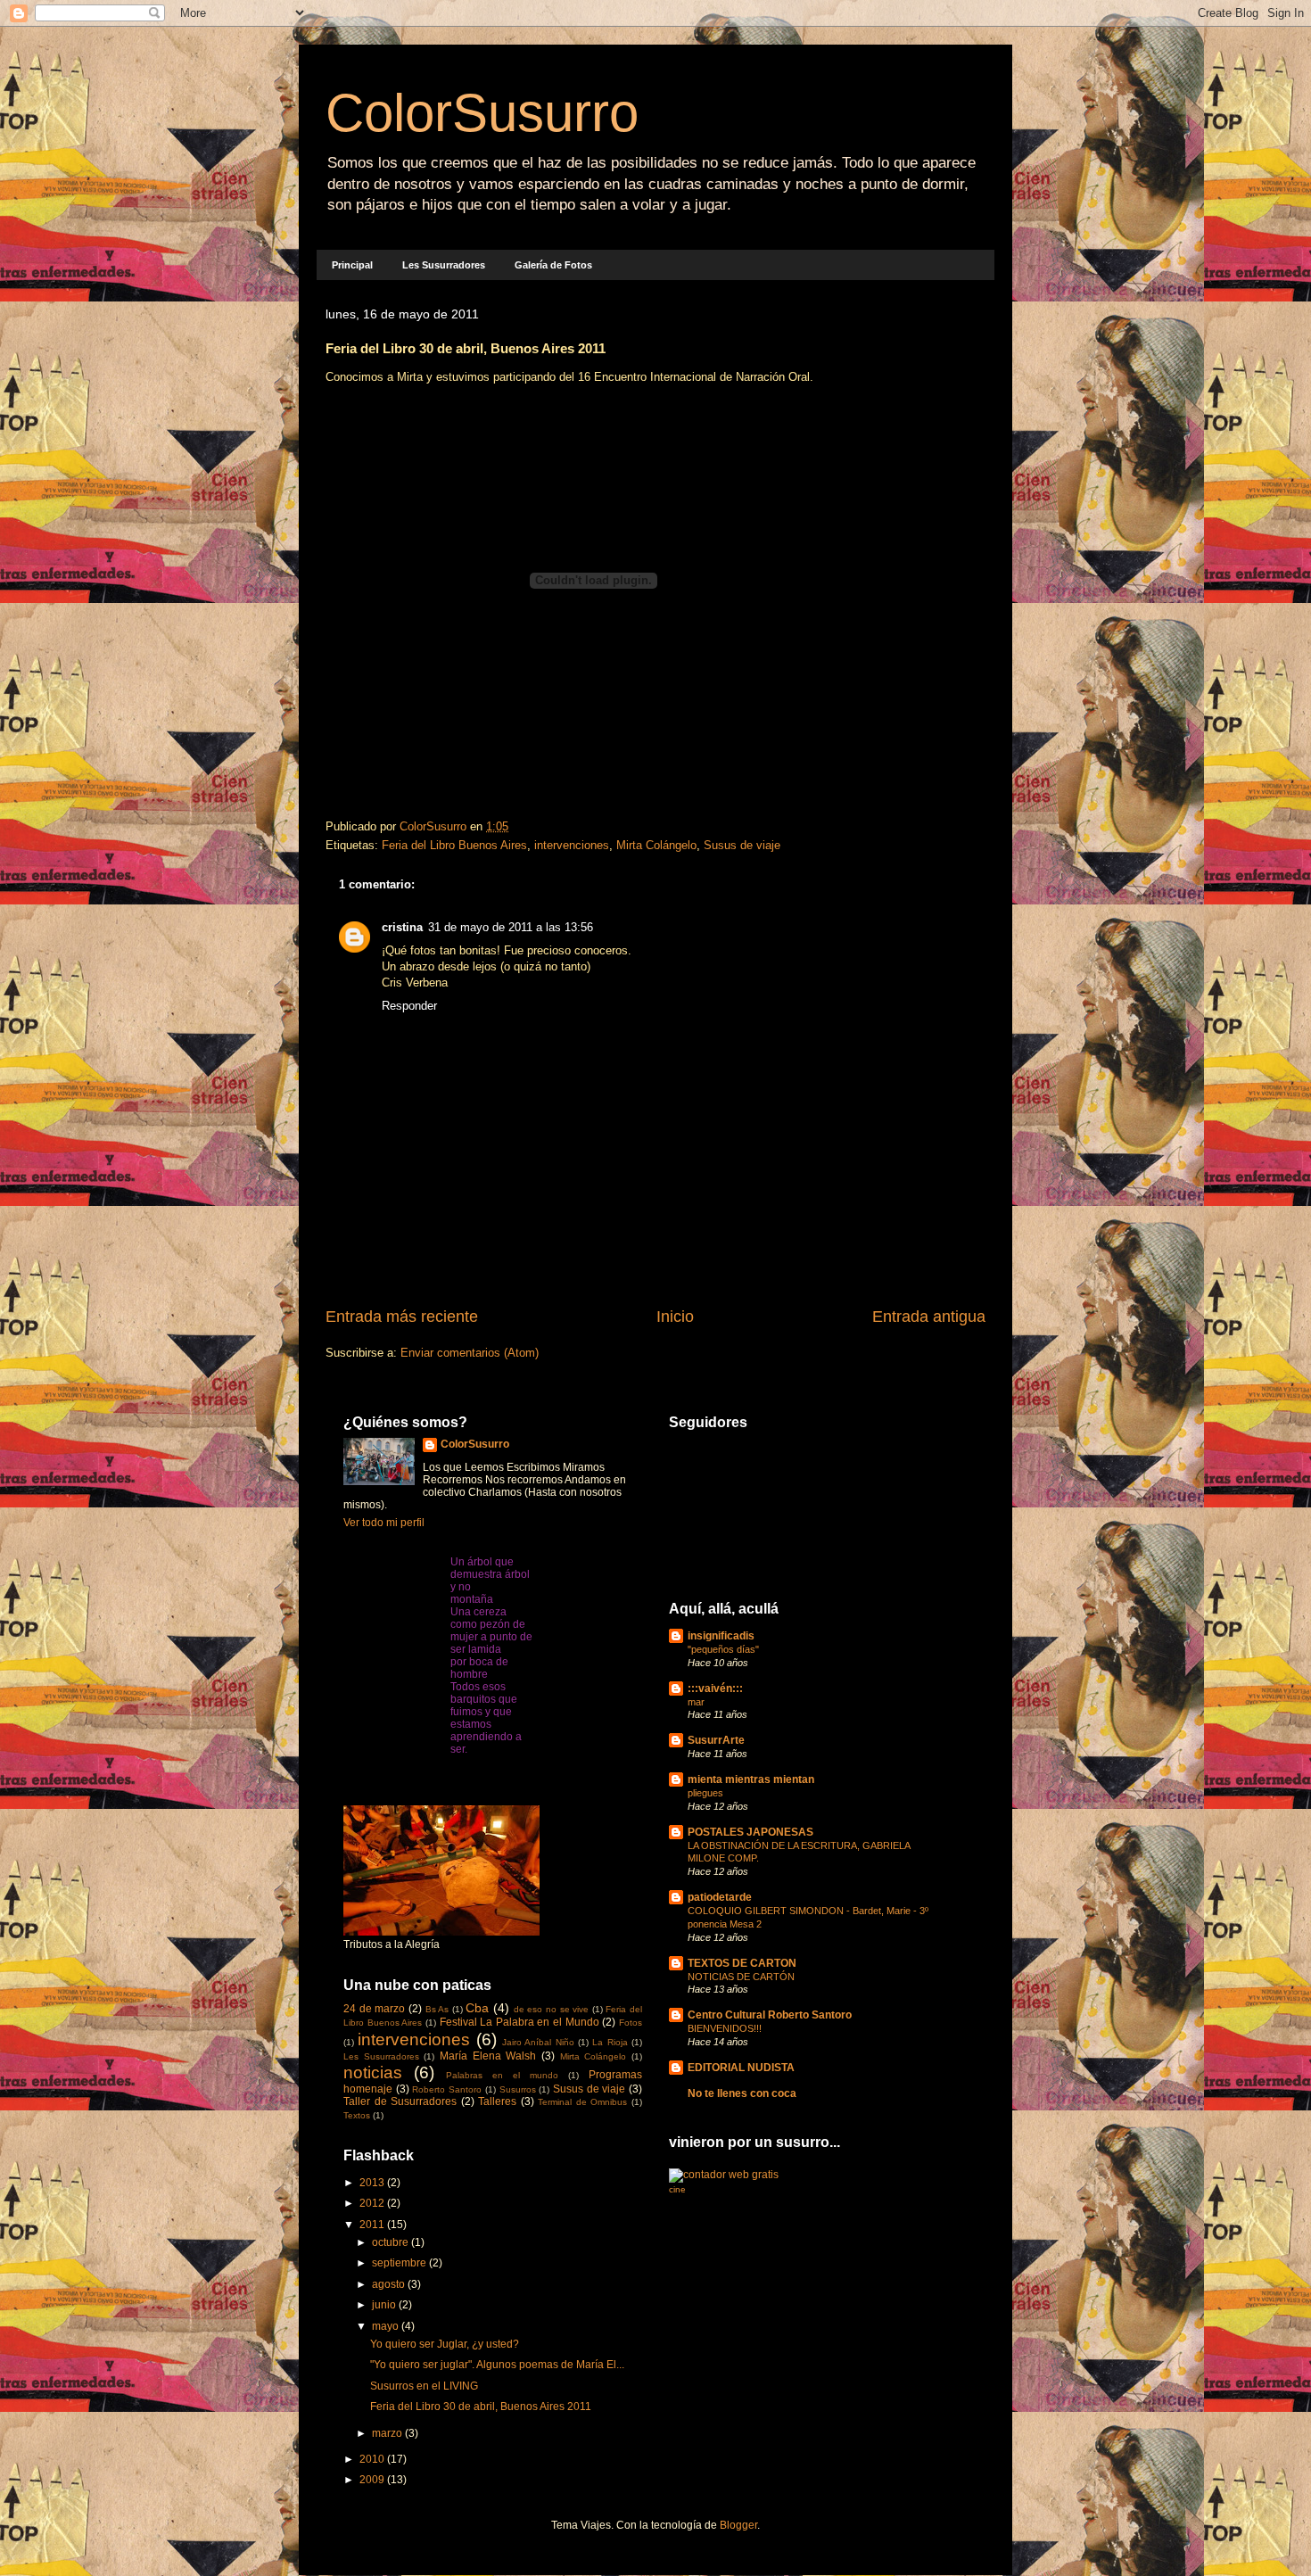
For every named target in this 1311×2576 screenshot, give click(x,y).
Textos (357, 2115)
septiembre (400, 2263)
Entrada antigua (929, 1317)
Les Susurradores (444, 265)
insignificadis (721, 1636)
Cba (477, 2008)
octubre (392, 2242)
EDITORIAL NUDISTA (741, 2068)
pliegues (705, 1793)
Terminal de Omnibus (582, 2102)
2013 (373, 2183)
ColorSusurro (482, 113)
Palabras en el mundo (502, 2075)
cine (677, 2189)
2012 (373, 2203)
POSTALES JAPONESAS (750, 1832)
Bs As (437, 2009)
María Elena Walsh (488, 2056)
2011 (373, 2225)
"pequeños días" (723, 1649)
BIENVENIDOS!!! (725, 2028)
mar (696, 1702)
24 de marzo (374, 2009)
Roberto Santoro (447, 2089)
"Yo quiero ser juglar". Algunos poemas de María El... (497, 2365)
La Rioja (610, 2042)
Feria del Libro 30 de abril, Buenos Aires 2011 (481, 2407)
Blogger (738, 2525)
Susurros (518, 2089)
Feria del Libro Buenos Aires (454, 845)
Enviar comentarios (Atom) (470, 1353)
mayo (387, 2326)
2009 (373, 2480)
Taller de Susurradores (400, 2101)
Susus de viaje (742, 845)
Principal (352, 265)
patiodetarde (720, 1897)
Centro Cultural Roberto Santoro (770, 2015)
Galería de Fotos (553, 265)
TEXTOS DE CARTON (742, 1963)
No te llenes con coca (742, 2093)
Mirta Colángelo (656, 845)
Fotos (631, 2023)
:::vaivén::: (715, 1688)
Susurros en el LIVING (424, 2386)
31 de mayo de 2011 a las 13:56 (511, 927)
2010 (373, 2459)
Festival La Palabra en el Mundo (519, 2022)
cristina (402, 927)
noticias (373, 2072)
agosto (390, 2284)
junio (385, 2305)
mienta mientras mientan (751, 1779)
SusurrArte (716, 1740)
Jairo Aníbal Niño (538, 2042)
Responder (409, 1006)
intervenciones (572, 845)
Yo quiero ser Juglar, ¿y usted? (445, 2344)
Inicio (675, 1317)
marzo (388, 2433)
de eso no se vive (552, 2009)
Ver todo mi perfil (384, 1523)
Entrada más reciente (402, 1317)
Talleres (497, 2101)
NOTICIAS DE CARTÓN (741, 1977)
